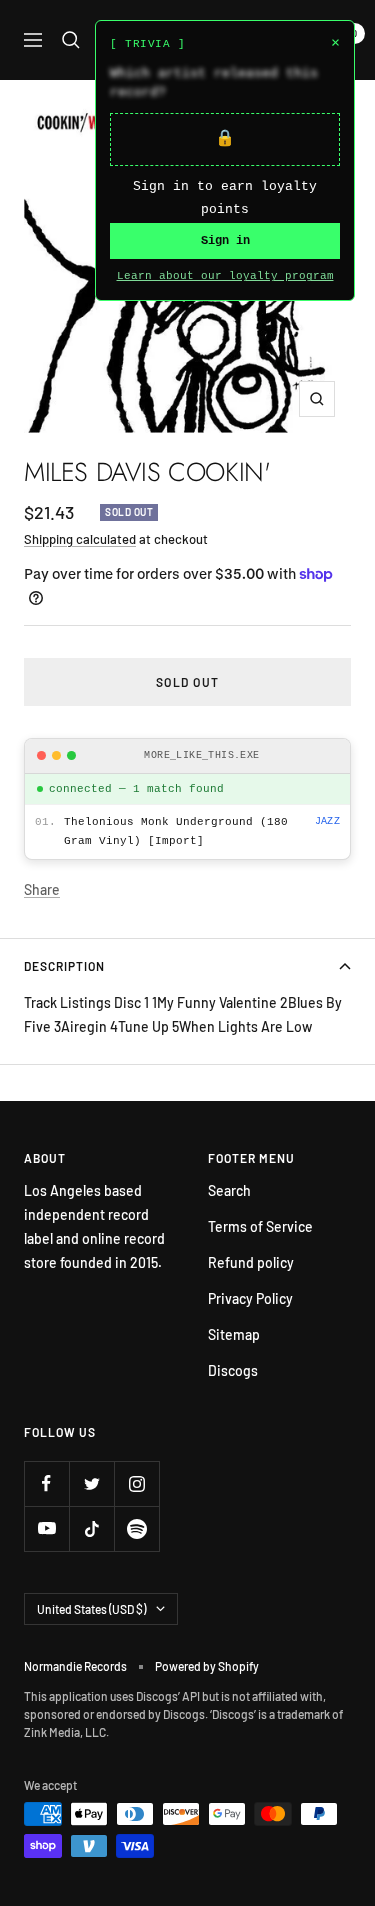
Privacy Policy (250, 1298)
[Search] (71, 40)
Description (64, 966)
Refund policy (251, 1262)
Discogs (233, 1370)
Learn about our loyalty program (225, 276)
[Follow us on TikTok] (91, 1528)
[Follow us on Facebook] (46, 1483)
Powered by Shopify (207, 1666)
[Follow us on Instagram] (136, 1483)
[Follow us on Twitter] (91, 1483)
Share (42, 889)
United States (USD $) (91, 1609)
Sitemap (234, 1334)
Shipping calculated (80, 539)
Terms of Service (260, 1226)
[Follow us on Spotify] (136, 1528)
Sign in (225, 241)
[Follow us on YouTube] (46, 1528)
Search (229, 1190)
